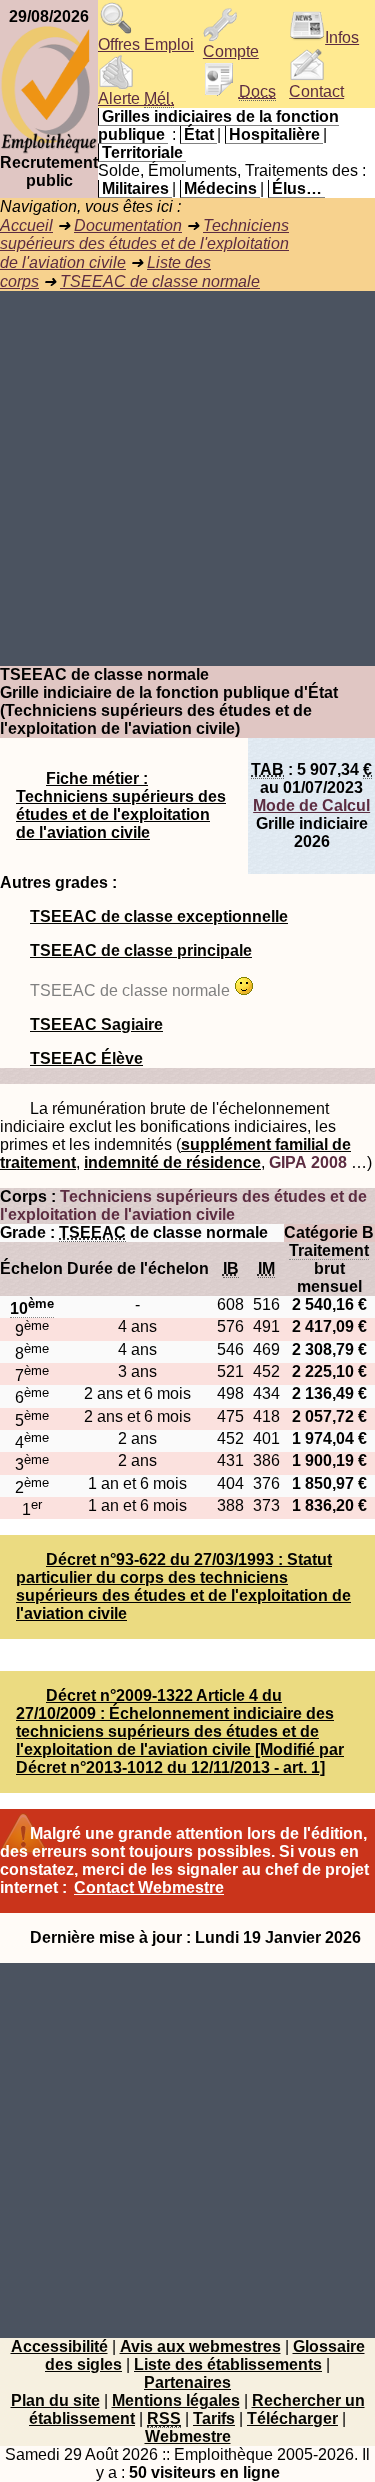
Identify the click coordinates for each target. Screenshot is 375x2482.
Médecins (220, 188)
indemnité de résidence (172, 1162)
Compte (231, 51)
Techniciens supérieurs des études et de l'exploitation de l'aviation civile (144, 244)
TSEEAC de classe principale (141, 950)
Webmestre (188, 2436)
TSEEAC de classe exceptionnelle (159, 916)
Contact (316, 91)
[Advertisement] (187, 478)
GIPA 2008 (308, 1162)
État (199, 134)
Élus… (297, 188)
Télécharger (292, 2418)
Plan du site (55, 2400)
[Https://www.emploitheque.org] (49, 148)
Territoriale (142, 152)
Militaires (135, 188)
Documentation (128, 225)
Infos (342, 37)
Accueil (26, 225)
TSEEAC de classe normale (160, 281)
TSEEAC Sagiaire (96, 1024)
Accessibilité (59, 2346)
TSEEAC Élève (86, 1058)
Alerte (136, 98)
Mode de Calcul (311, 805)
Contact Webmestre (149, 1887)
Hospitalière (274, 134)
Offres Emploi (146, 44)
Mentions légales (176, 2400)
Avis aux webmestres (200, 2346)
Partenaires (187, 2382)
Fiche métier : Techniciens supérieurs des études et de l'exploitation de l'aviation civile (121, 805)
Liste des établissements (228, 2364)
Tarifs (214, 2418)
